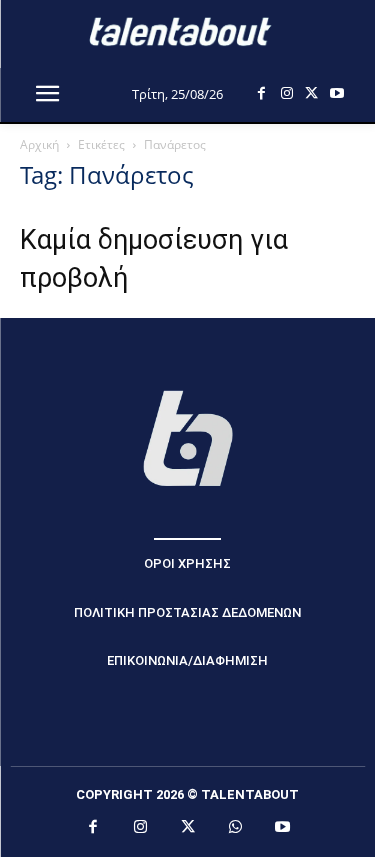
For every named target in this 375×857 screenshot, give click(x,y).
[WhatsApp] (235, 828)
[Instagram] (286, 93)
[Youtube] (336, 93)
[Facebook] (261, 93)
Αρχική (39, 144)
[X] (311, 93)
